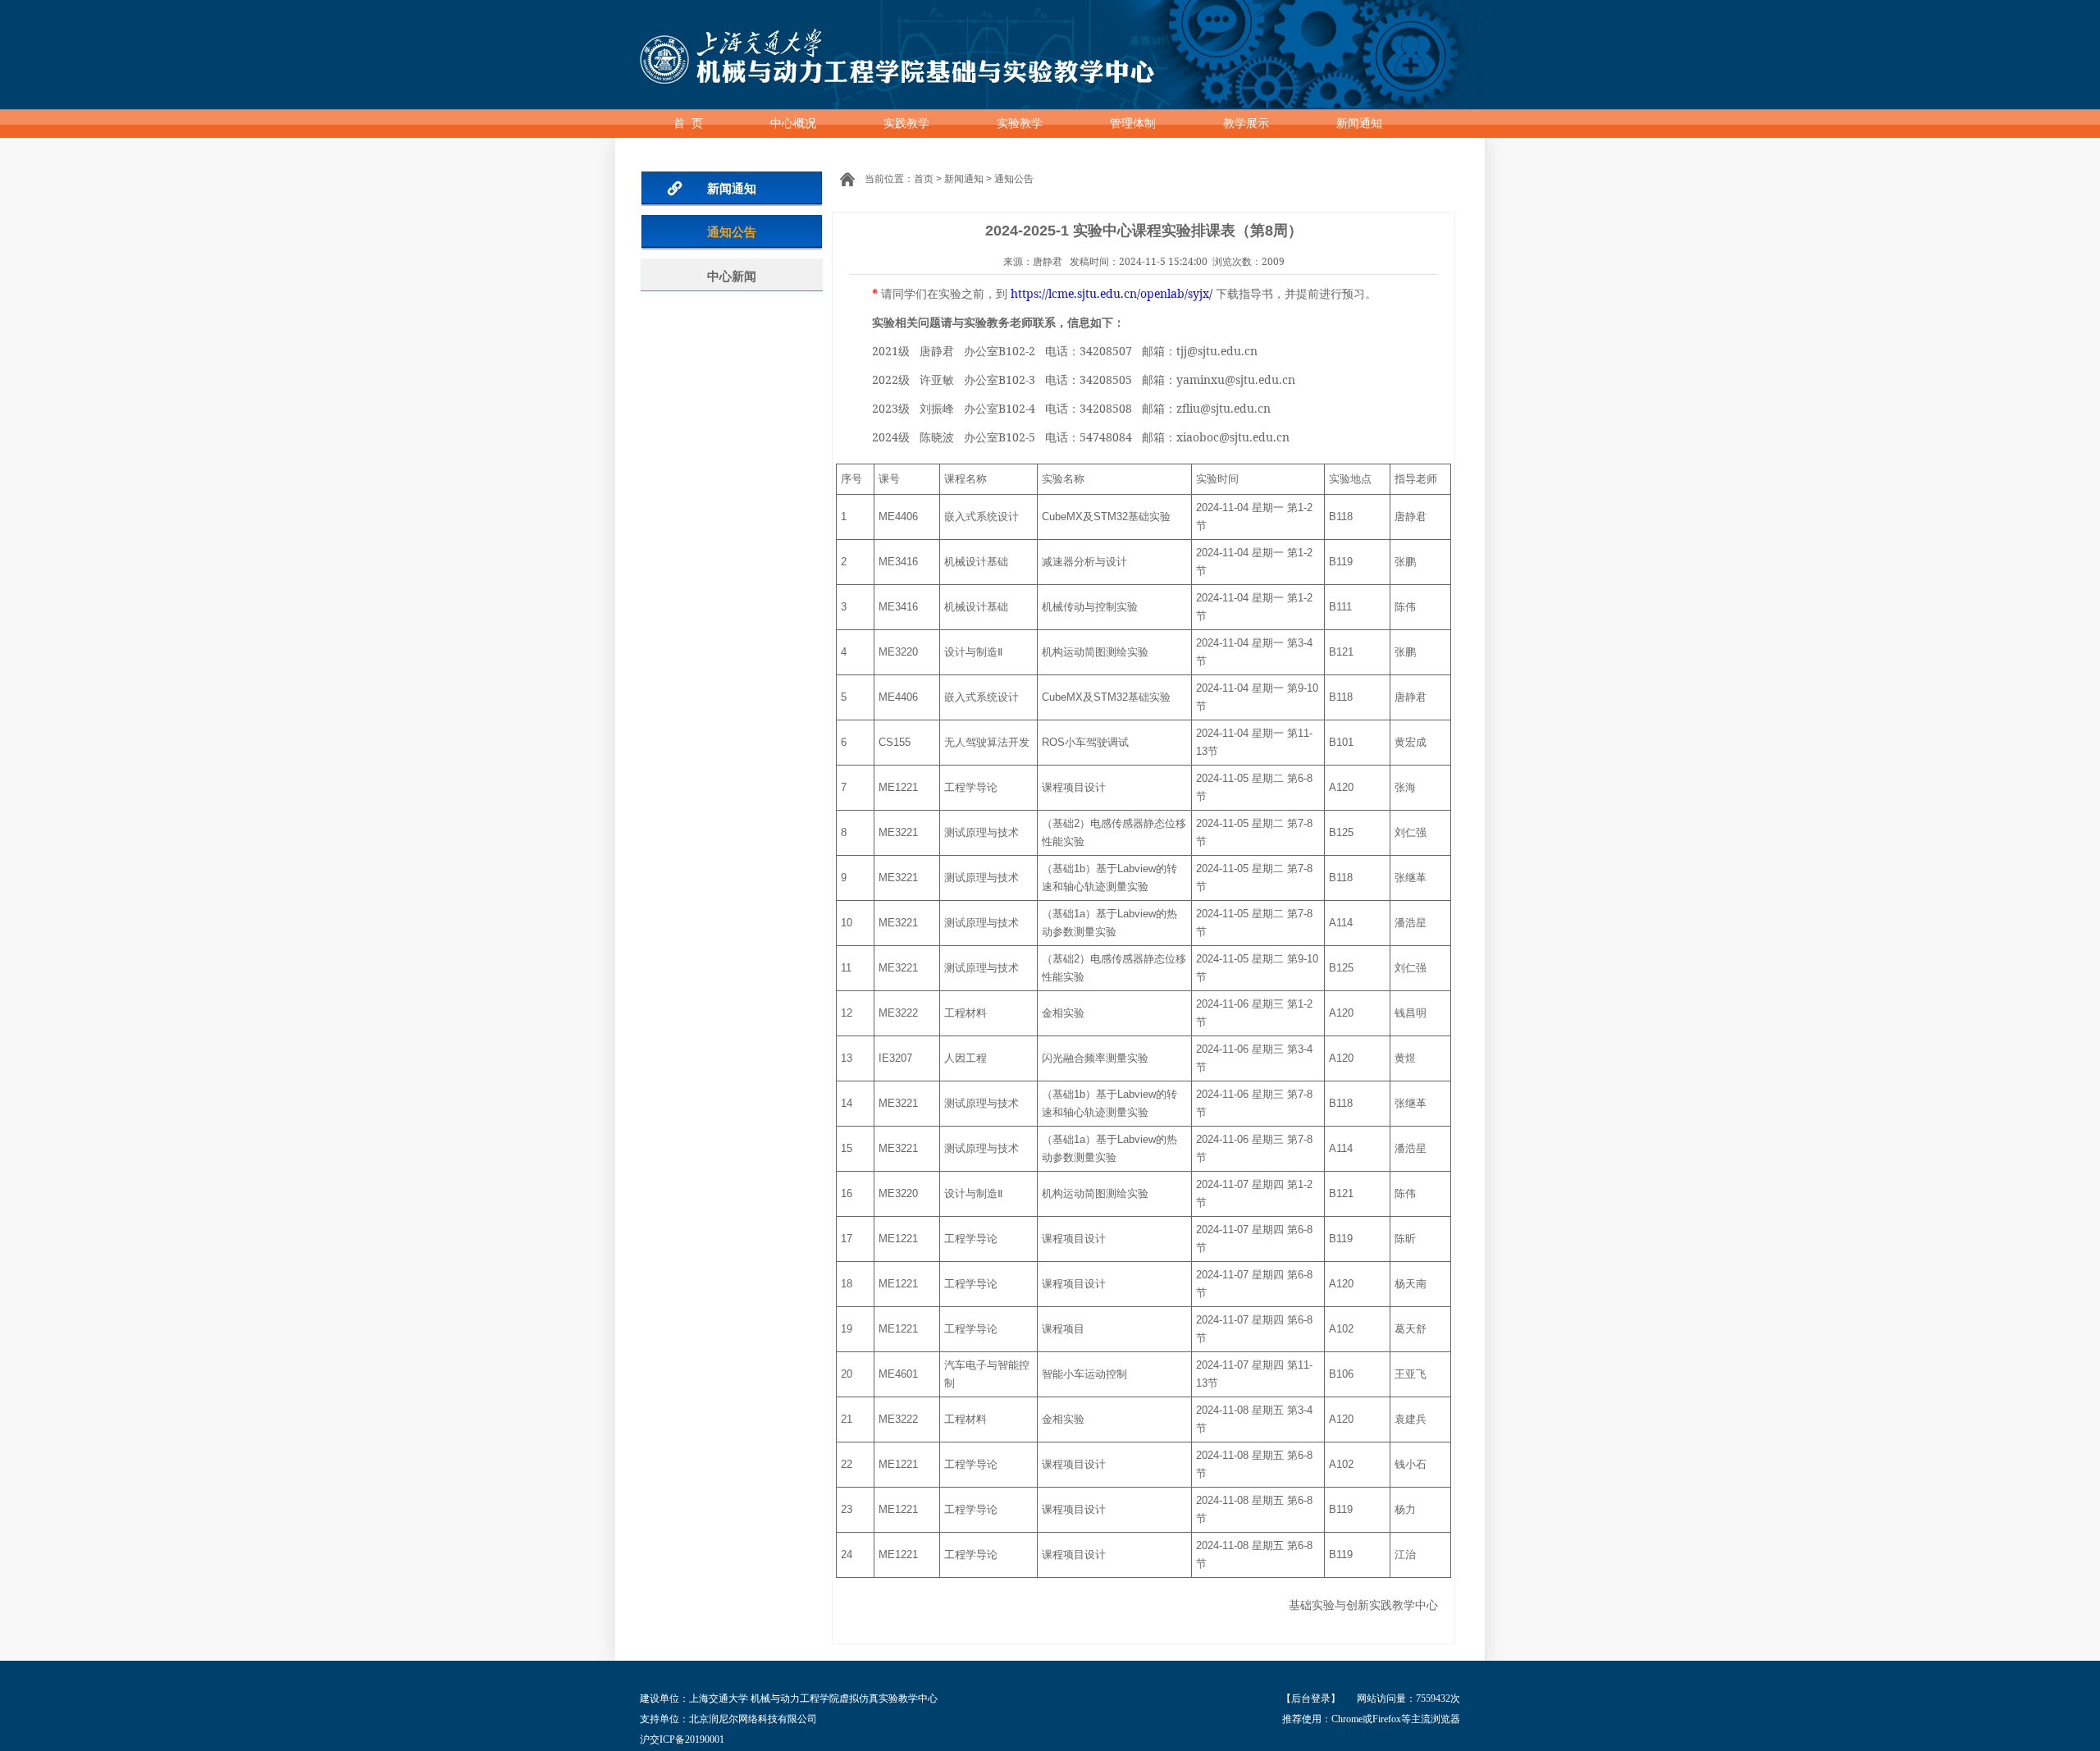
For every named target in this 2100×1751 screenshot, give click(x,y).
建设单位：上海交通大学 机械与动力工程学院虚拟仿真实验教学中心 (789, 1698)
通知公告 (732, 232)
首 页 (688, 123)
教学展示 (1246, 123)
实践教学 (906, 123)
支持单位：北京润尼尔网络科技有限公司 (728, 1719)
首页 (924, 179)
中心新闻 (732, 276)
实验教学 (1020, 123)
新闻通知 (1359, 123)
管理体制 (1133, 123)
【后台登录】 (1311, 1698)
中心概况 (793, 123)
